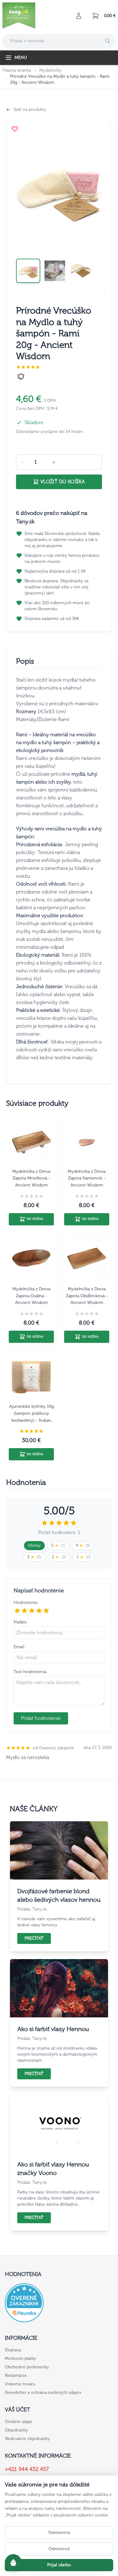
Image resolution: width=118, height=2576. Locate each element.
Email (19, 1647)
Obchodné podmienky (27, 2367)
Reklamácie (16, 2375)
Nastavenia (59, 2532)
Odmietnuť (59, 2549)
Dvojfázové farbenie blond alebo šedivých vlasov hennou (59, 1895)
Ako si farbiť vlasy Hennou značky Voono (53, 2169)
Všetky (34, 1545)
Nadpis (20, 1622)
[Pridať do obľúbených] (15, 129)
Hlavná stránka (17, 70)
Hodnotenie (26, 1603)
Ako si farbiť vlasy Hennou (53, 2029)
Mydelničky (51, 70)
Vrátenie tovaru (20, 2384)
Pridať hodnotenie (41, 1718)
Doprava (13, 2350)
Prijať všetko (59, 2565)
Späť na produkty (30, 109)
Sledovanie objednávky (27, 2439)
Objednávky (16, 2430)
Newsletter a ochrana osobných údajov (43, 2392)
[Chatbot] (13, 2563)
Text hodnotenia (30, 1672)
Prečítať (34, 1938)
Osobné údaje (18, 2422)
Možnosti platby (21, 2358)
